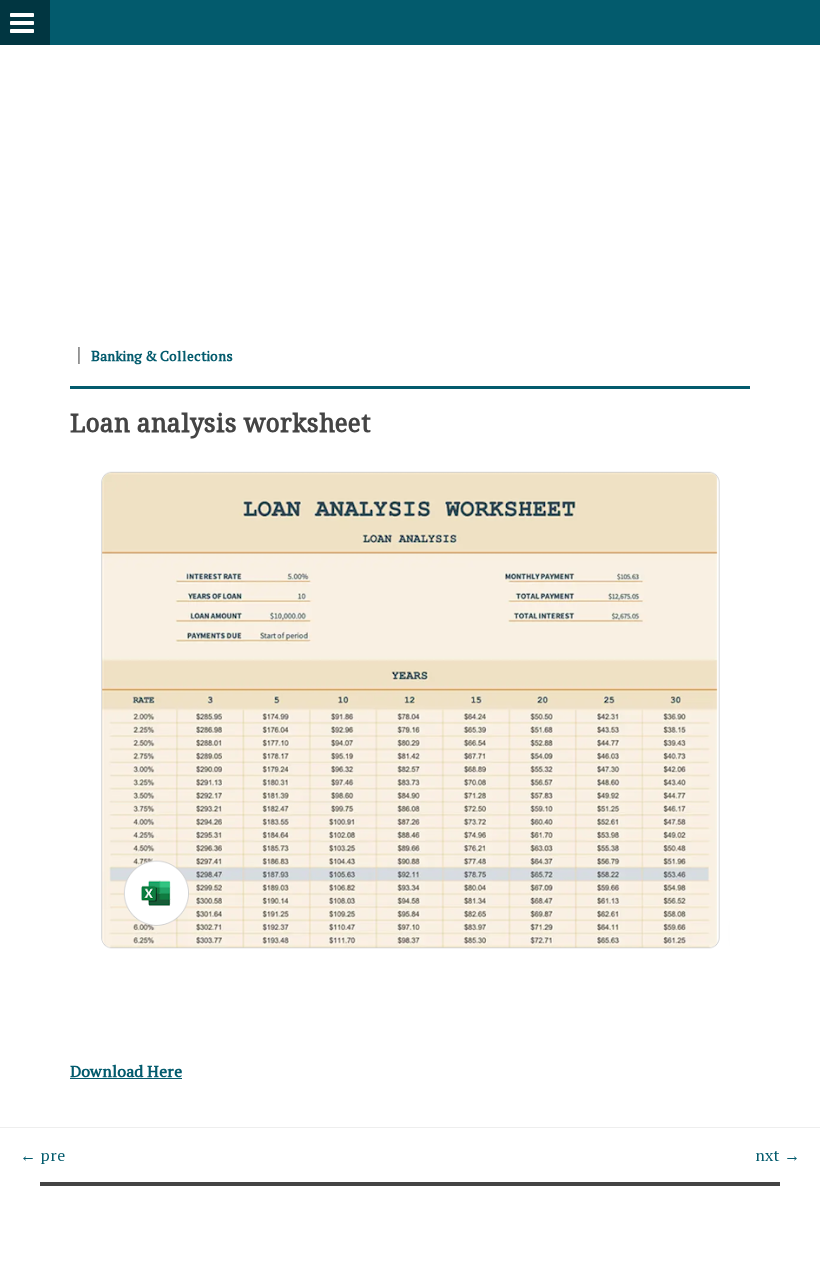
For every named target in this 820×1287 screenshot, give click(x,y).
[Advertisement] (410, 185)
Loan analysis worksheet (220, 422)
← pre (42, 1155)
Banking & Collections (162, 355)
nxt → (777, 1155)
